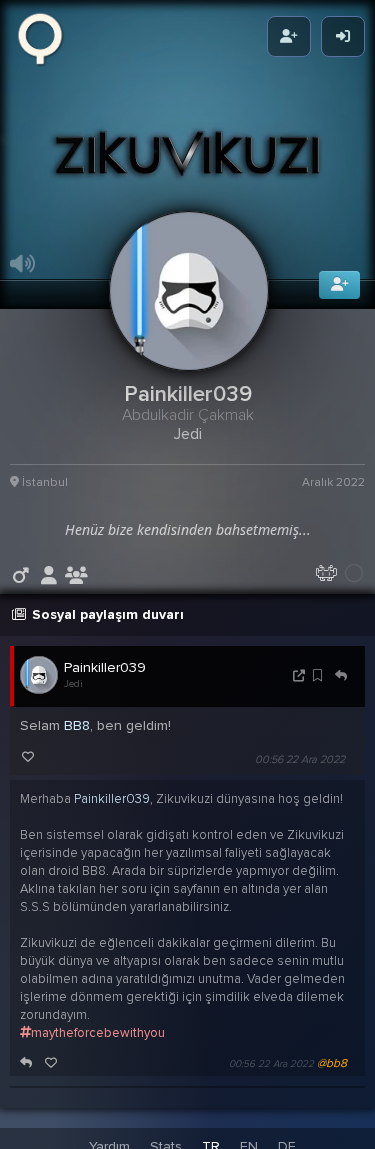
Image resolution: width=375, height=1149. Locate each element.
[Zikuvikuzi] (47, 37)
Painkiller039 (105, 680)
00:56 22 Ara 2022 (300, 772)
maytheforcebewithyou (98, 1046)
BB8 (77, 738)
